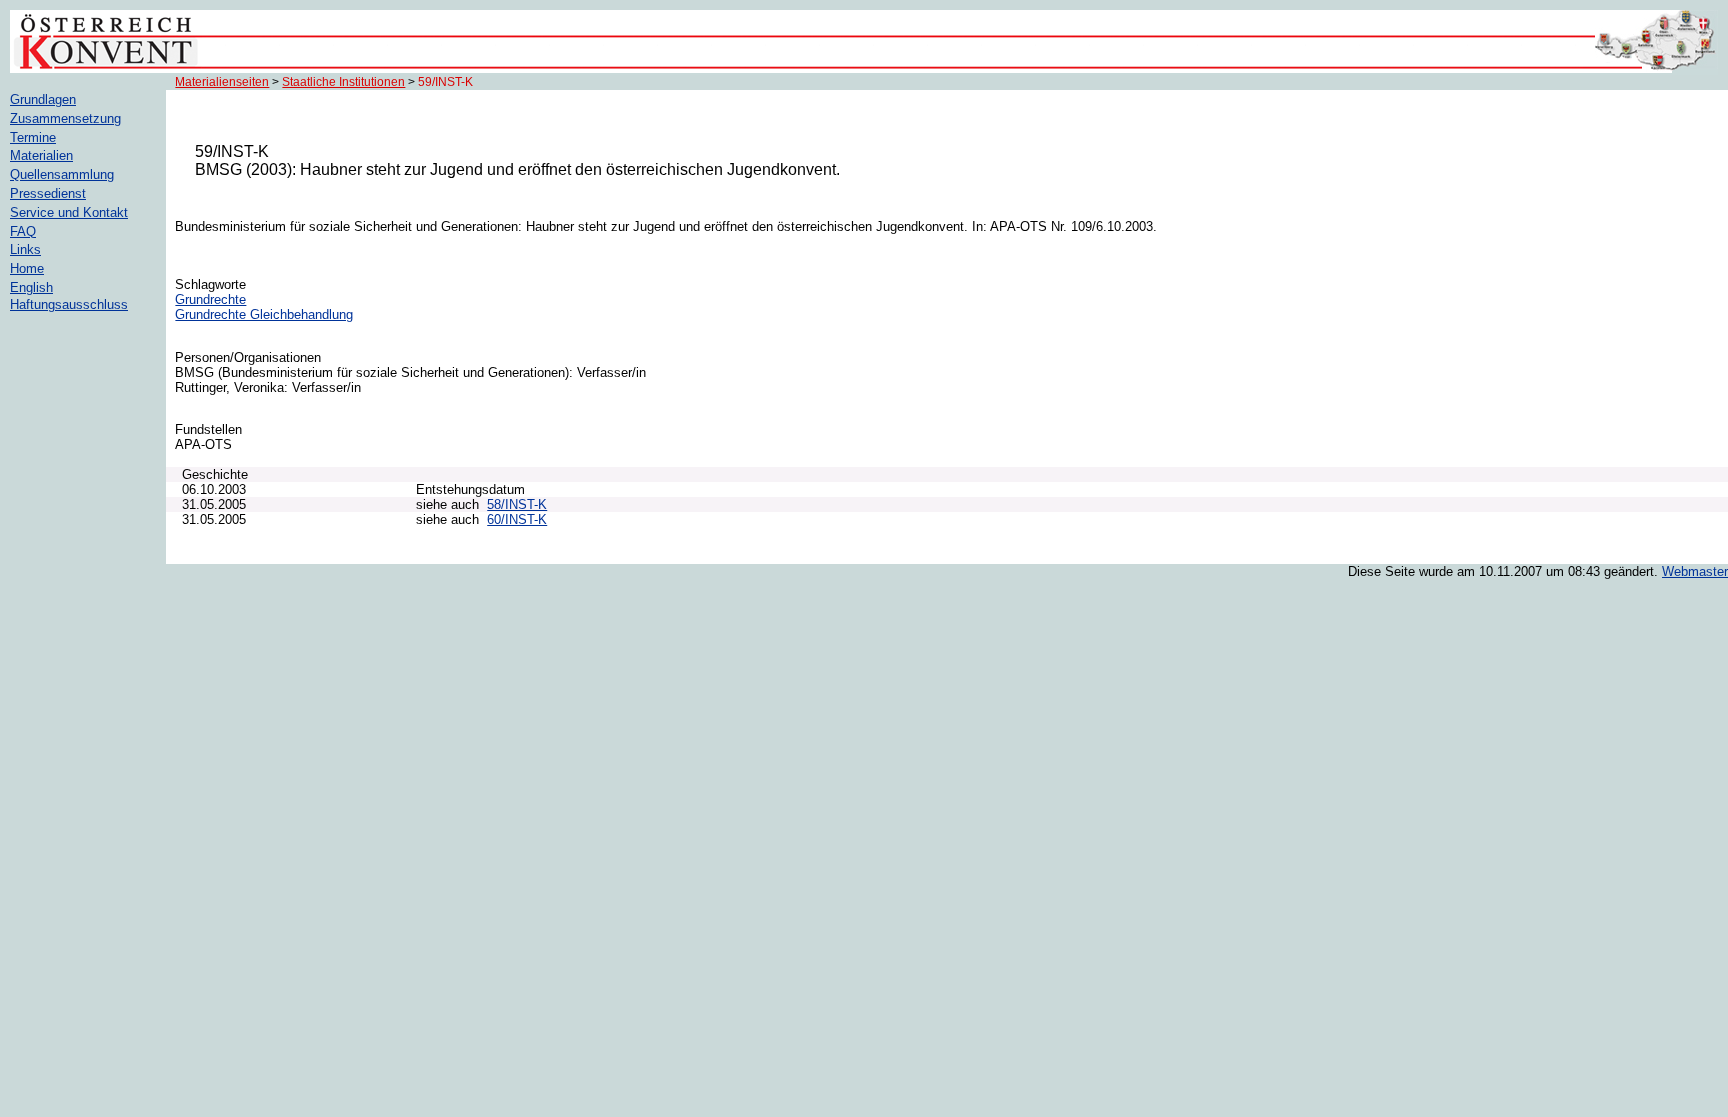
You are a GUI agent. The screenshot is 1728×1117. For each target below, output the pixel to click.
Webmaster (1695, 571)
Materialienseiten (222, 82)
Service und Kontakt (69, 212)
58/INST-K (517, 504)
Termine (33, 137)
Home (27, 268)
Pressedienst (48, 193)
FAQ (23, 231)
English (31, 287)
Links (25, 249)
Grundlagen (43, 99)
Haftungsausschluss (69, 304)
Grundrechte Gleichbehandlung (264, 314)
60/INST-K (517, 519)
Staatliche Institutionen (343, 82)
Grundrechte (210, 299)
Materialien (41, 155)
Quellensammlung (62, 174)
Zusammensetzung (65, 118)
